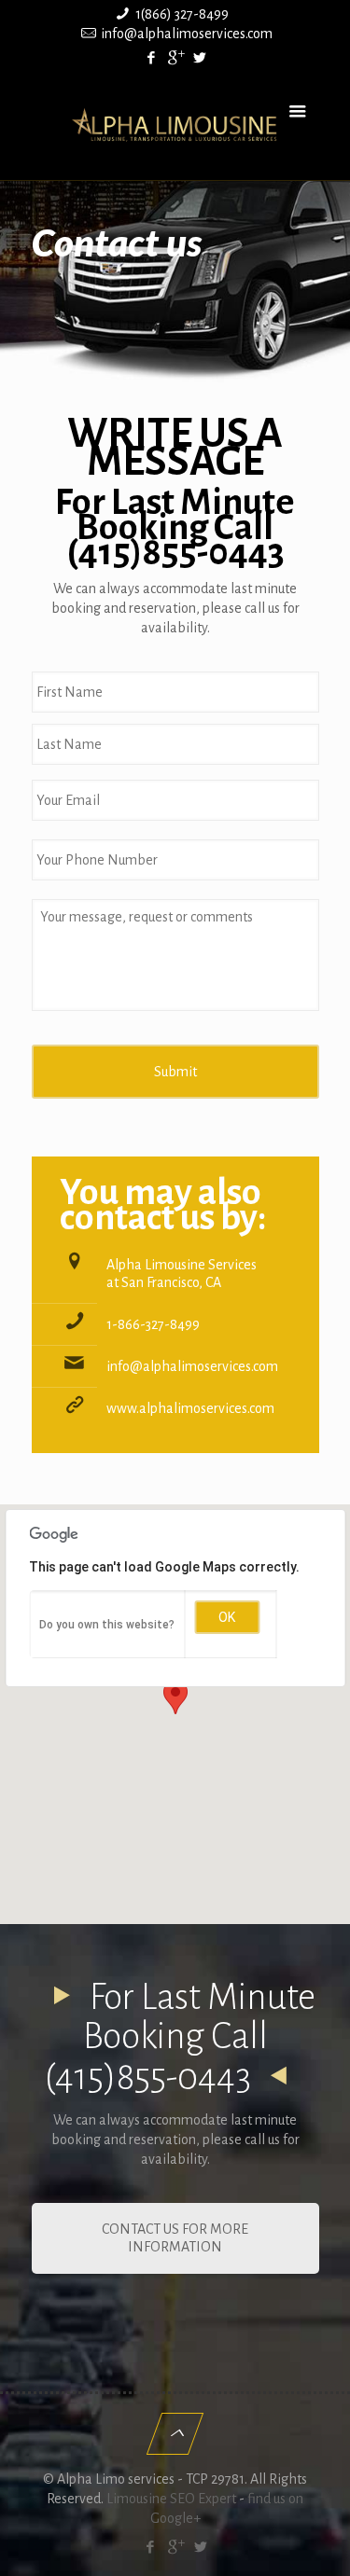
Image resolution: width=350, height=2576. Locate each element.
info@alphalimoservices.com (187, 34)
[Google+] (175, 58)
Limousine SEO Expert (171, 2499)
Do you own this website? (107, 1625)
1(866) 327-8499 (182, 14)
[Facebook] (151, 58)
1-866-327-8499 (153, 1324)
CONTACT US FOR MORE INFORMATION (175, 2238)
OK (227, 1617)
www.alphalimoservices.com (190, 1408)
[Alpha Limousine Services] (175, 124)
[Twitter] (199, 58)
